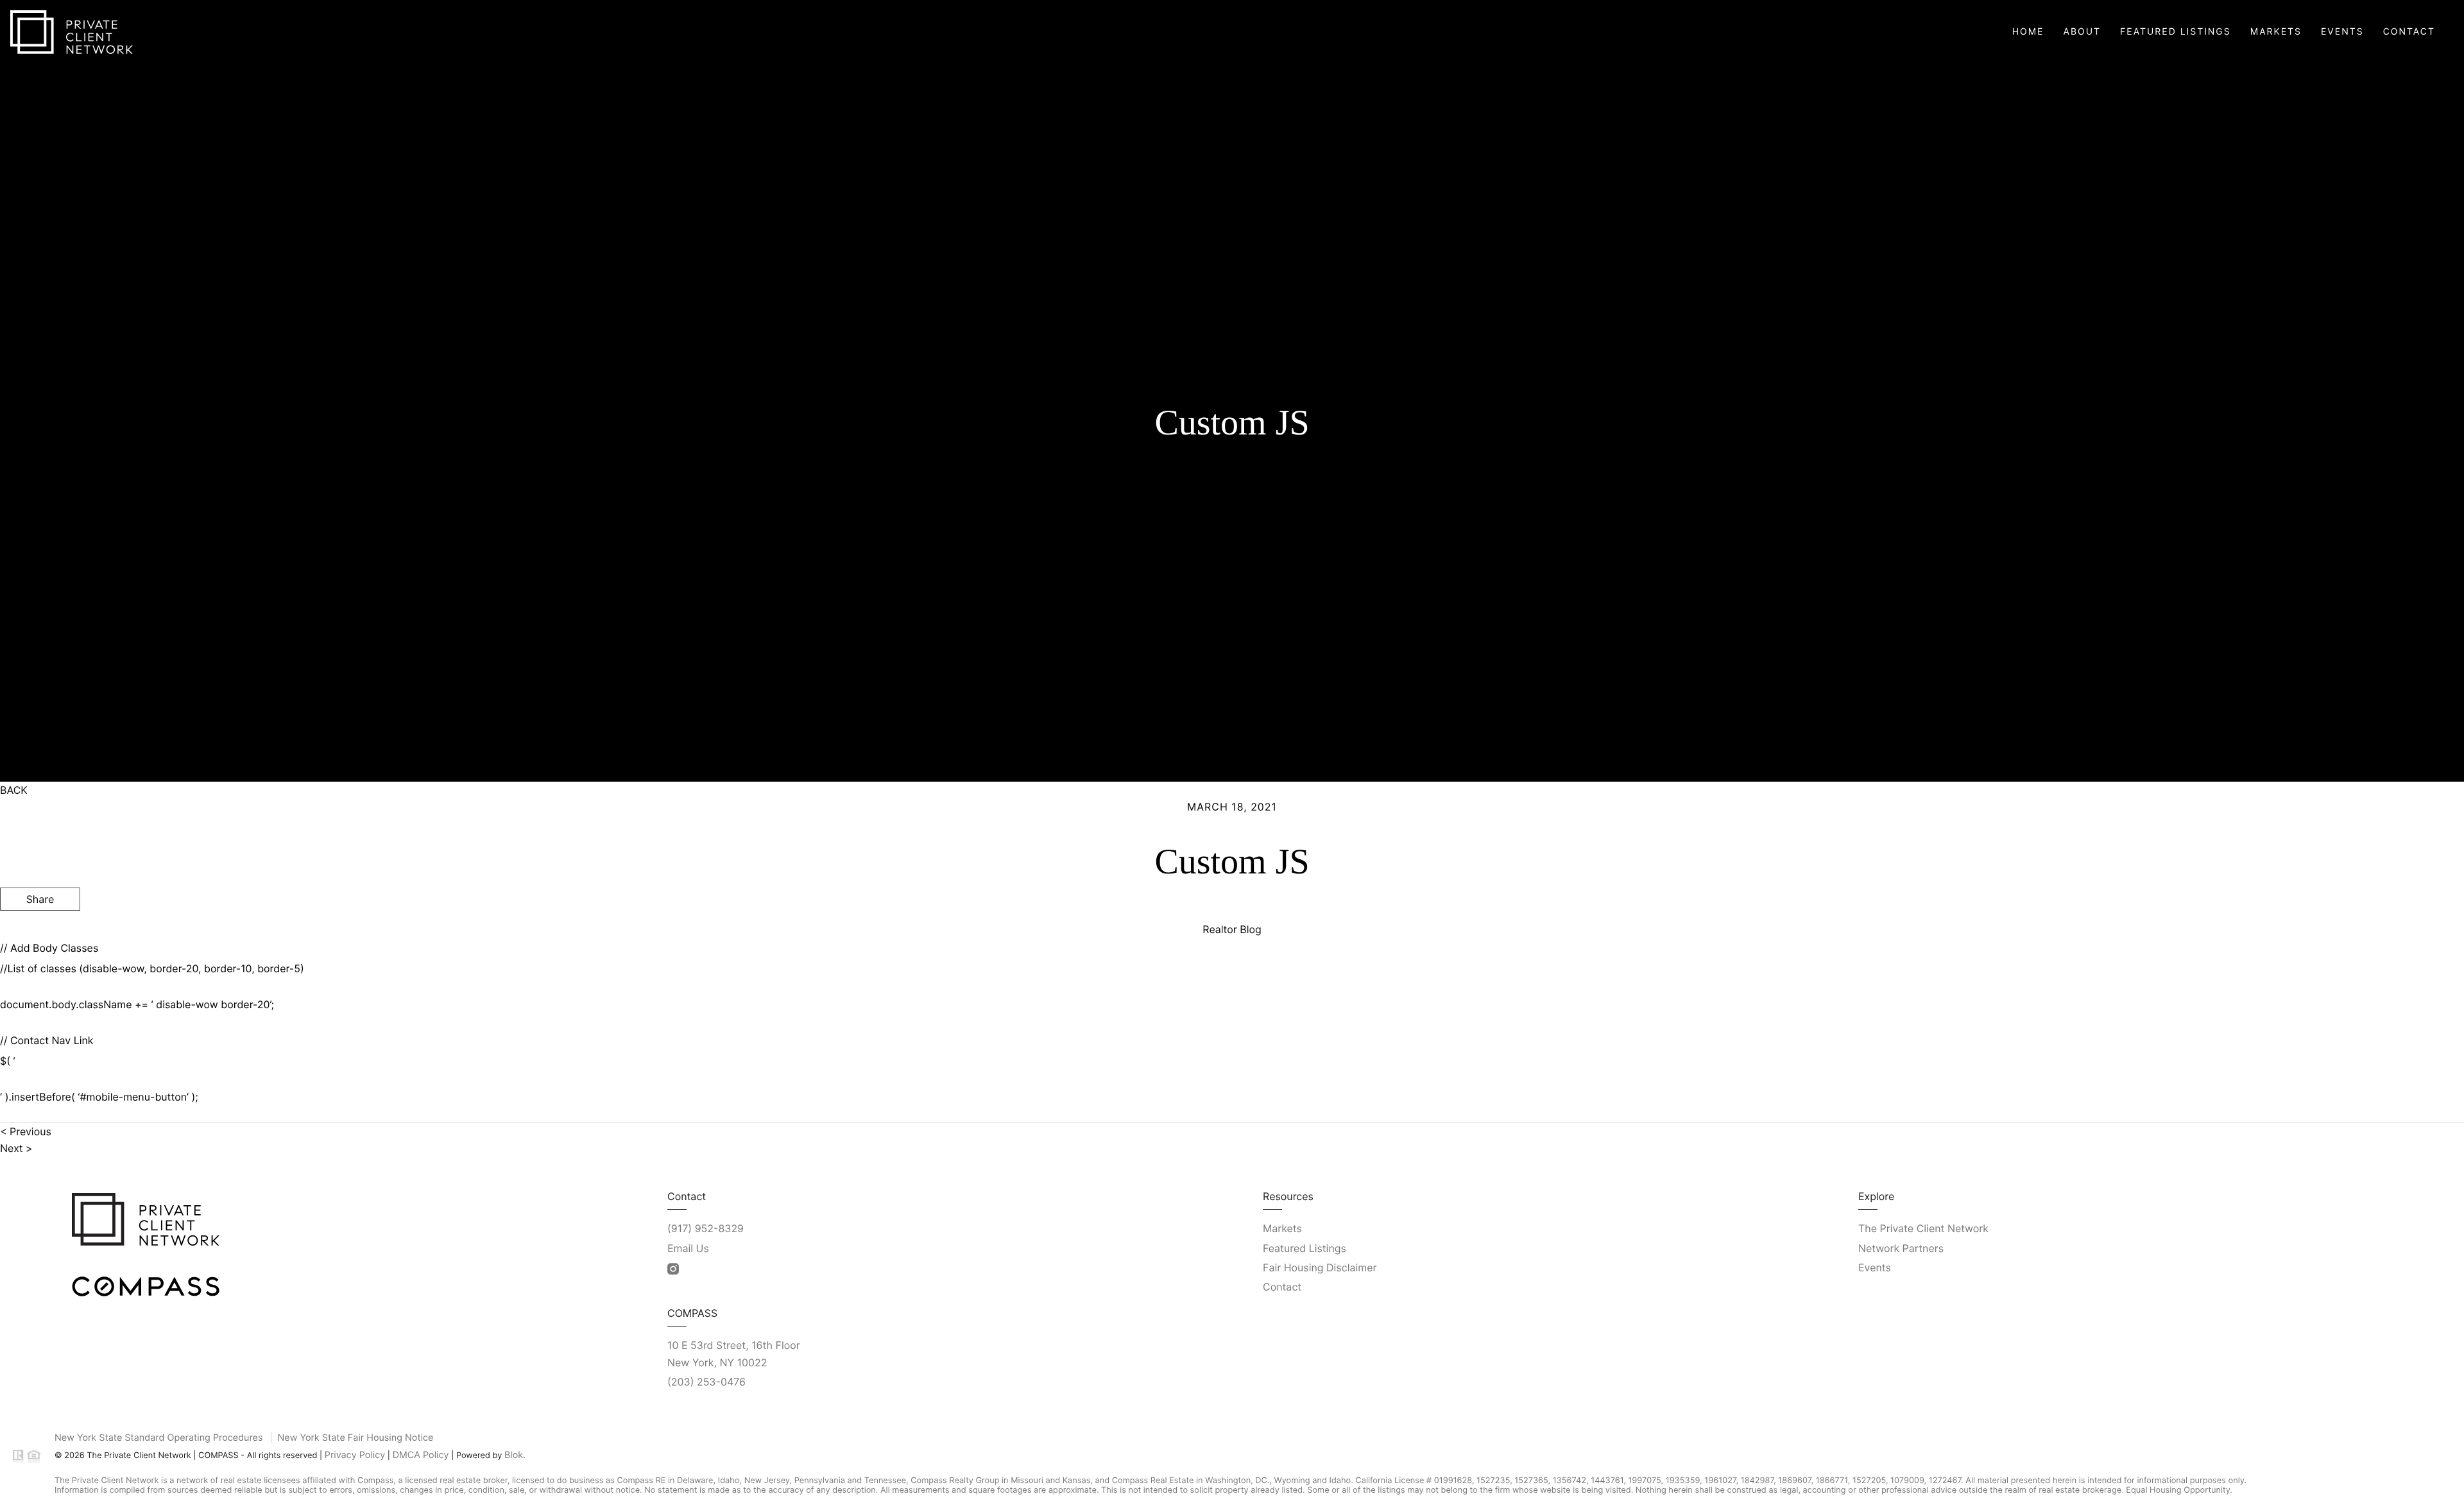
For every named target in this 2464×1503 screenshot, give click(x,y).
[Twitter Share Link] (40, 933)
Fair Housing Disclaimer (1320, 1267)
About (2082, 32)
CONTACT (2272, 971)
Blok (514, 1455)
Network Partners (1901, 1248)
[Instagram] (673, 1269)
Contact (2409, 32)
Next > (16, 1148)
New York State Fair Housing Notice (356, 1438)
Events (2342, 32)
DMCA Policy (421, 1455)
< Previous (26, 1131)
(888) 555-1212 (2361, 971)
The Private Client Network (1923, 1228)
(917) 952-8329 (706, 1228)
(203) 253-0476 (706, 1382)
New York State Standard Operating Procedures (158, 1438)
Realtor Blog (1232, 929)
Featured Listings (2176, 32)
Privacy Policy (355, 1455)
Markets (2276, 32)
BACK (14, 790)
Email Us (688, 1248)
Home (2028, 32)
